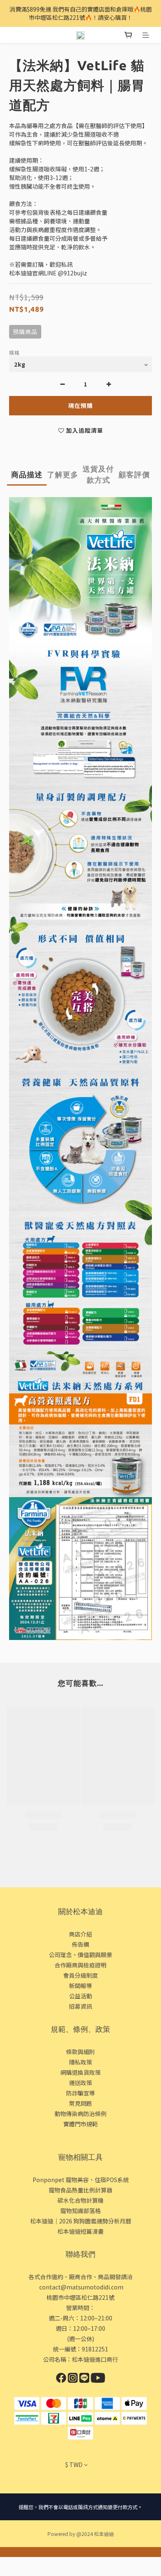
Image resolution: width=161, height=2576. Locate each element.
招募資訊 (80, 2006)
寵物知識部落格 (80, 2211)
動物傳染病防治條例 (80, 2114)
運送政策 (80, 2083)
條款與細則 (80, 2052)
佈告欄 (80, 1944)
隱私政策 (80, 2062)
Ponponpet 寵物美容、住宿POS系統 (81, 2180)
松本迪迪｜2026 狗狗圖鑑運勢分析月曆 (81, 2221)
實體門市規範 (80, 2124)
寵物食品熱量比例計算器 (80, 2190)
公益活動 (80, 1996)
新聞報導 (80, 1986)
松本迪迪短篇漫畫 (80, 2231)
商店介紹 (80, 1934)
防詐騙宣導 (80, 2093)
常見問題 (80, 2103)
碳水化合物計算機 (80, 2200)
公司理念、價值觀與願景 (80, 1955)
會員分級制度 (80, 1975)
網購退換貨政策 (80, 2072)
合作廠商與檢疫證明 (80, 1965)
